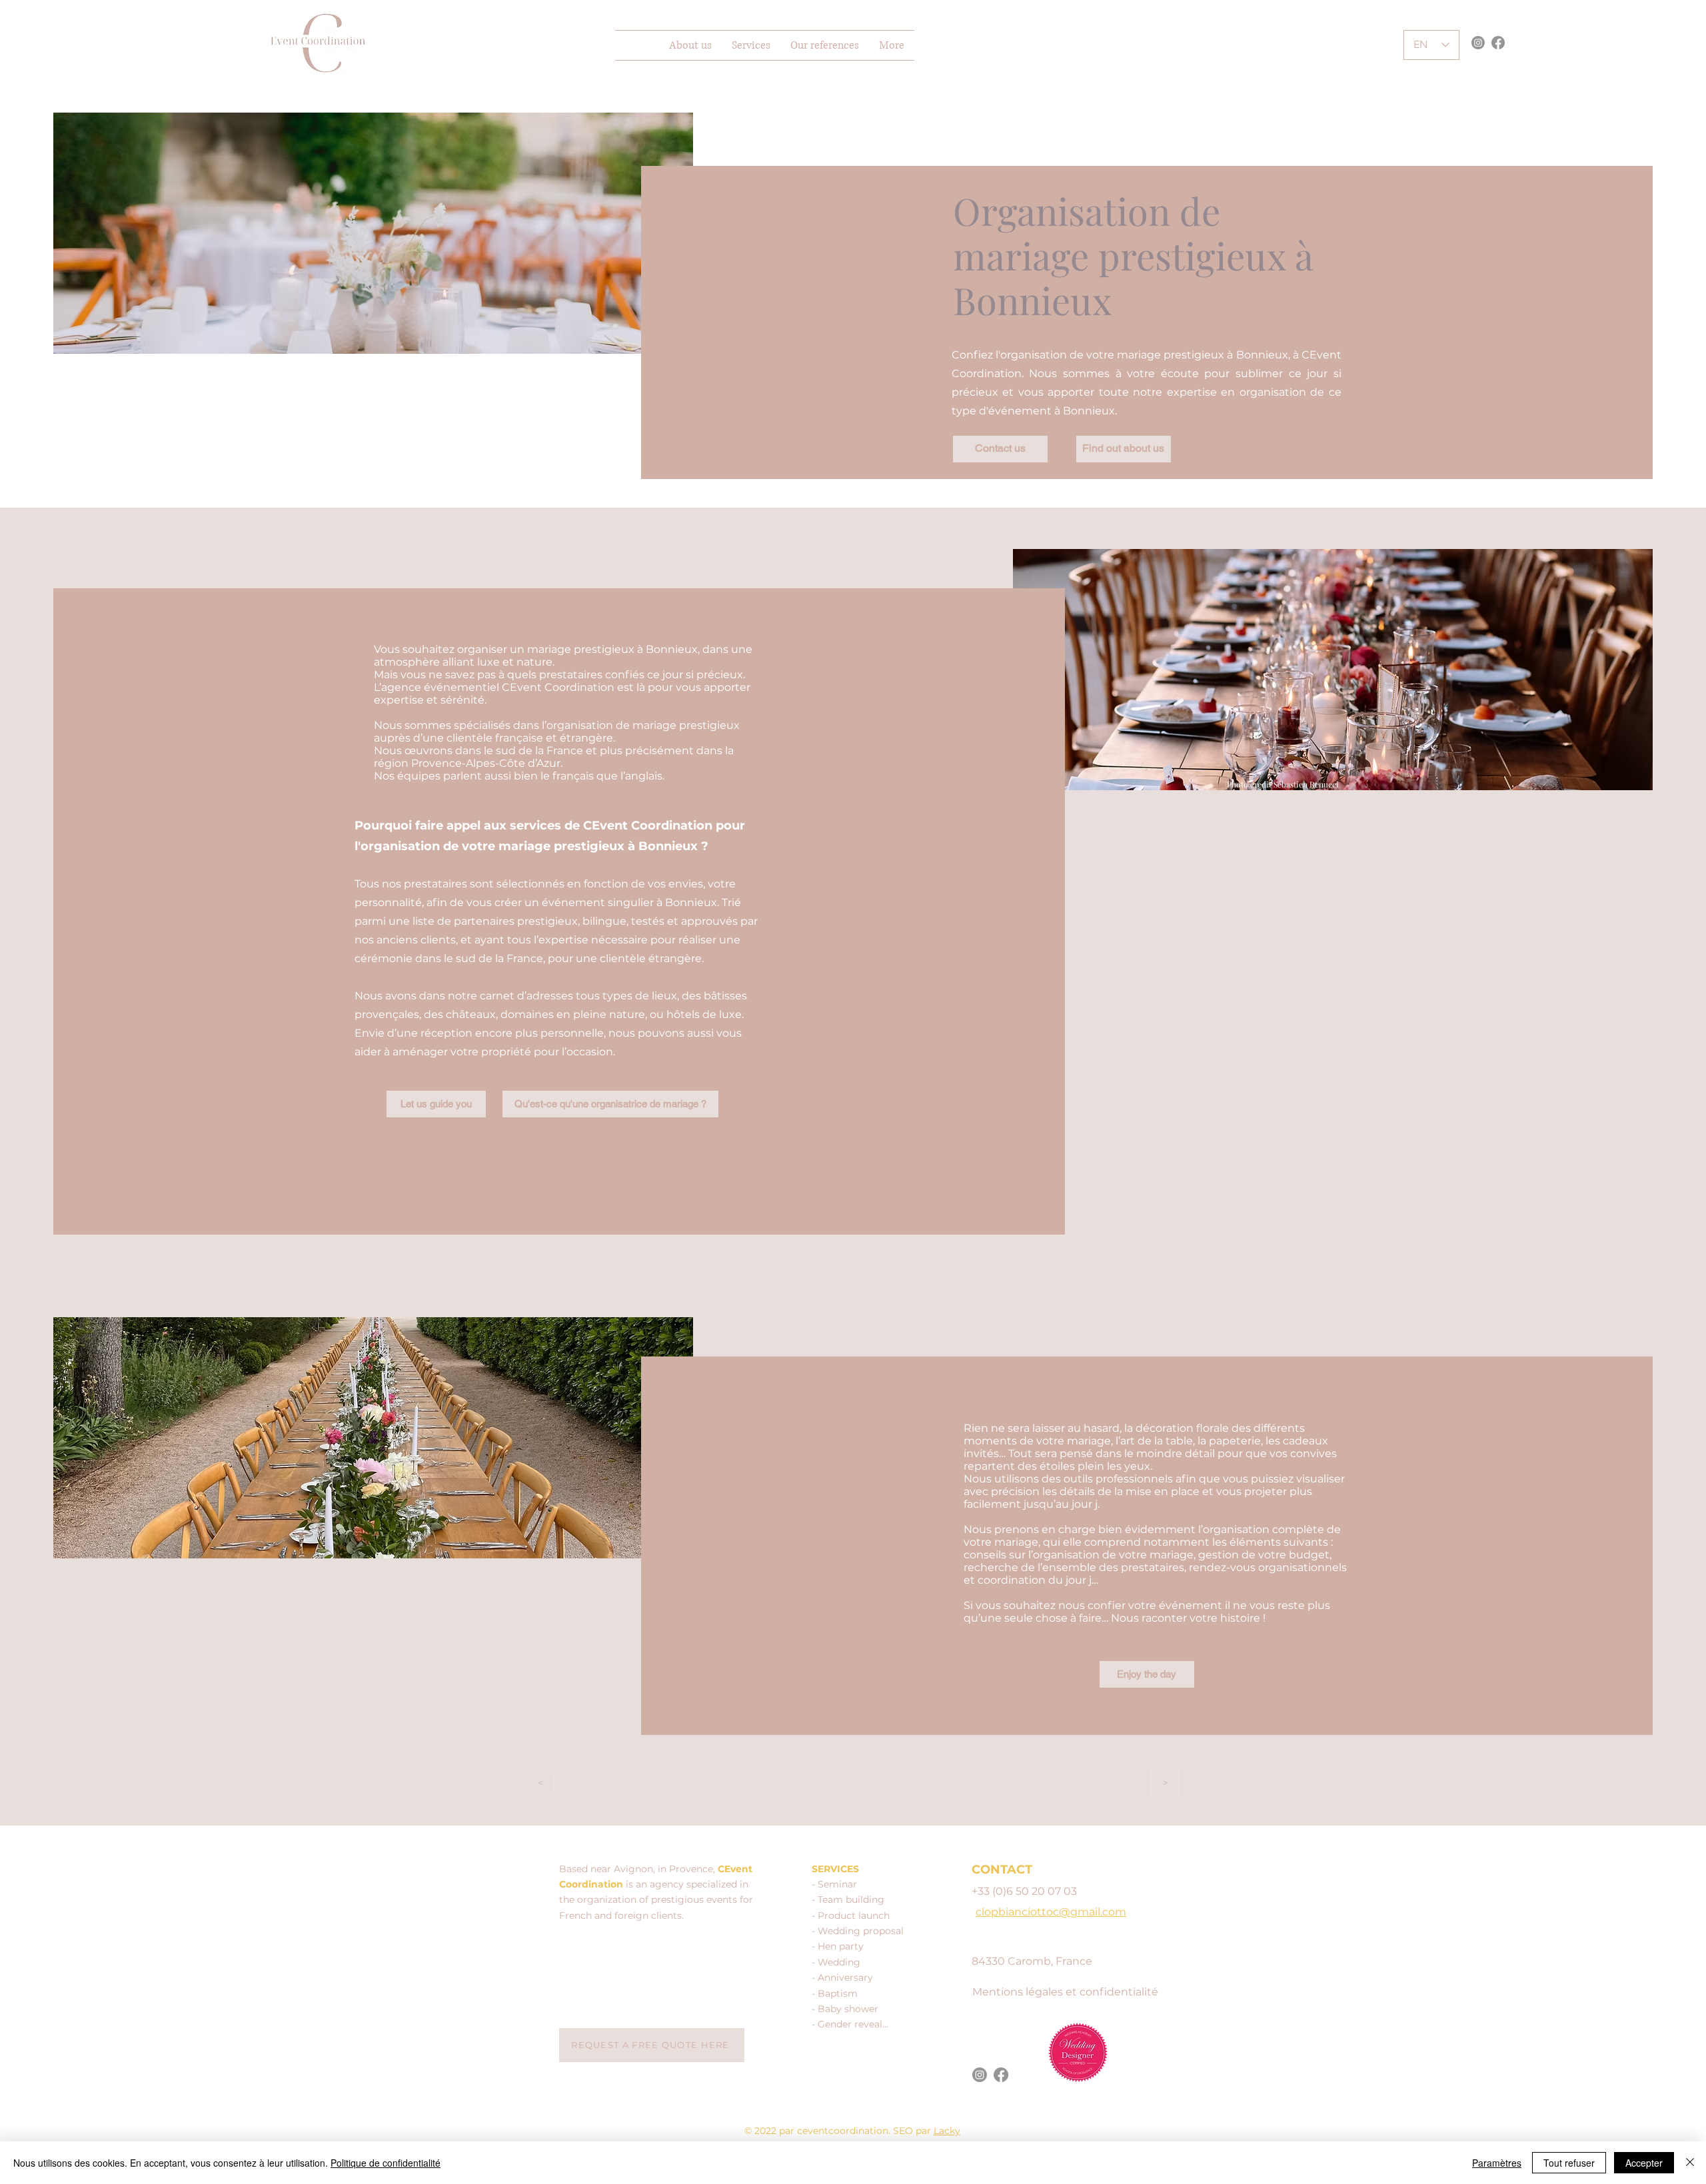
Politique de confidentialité (386, 2163)
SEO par (913, 2131)
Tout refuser (1569, 2163)
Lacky (947, 2131)
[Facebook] (1498, 43)
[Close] (1690, 2163)
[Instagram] (1478, 43)
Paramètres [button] (1497, 2163)
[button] (751, 45)
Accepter (1644, 2163)
